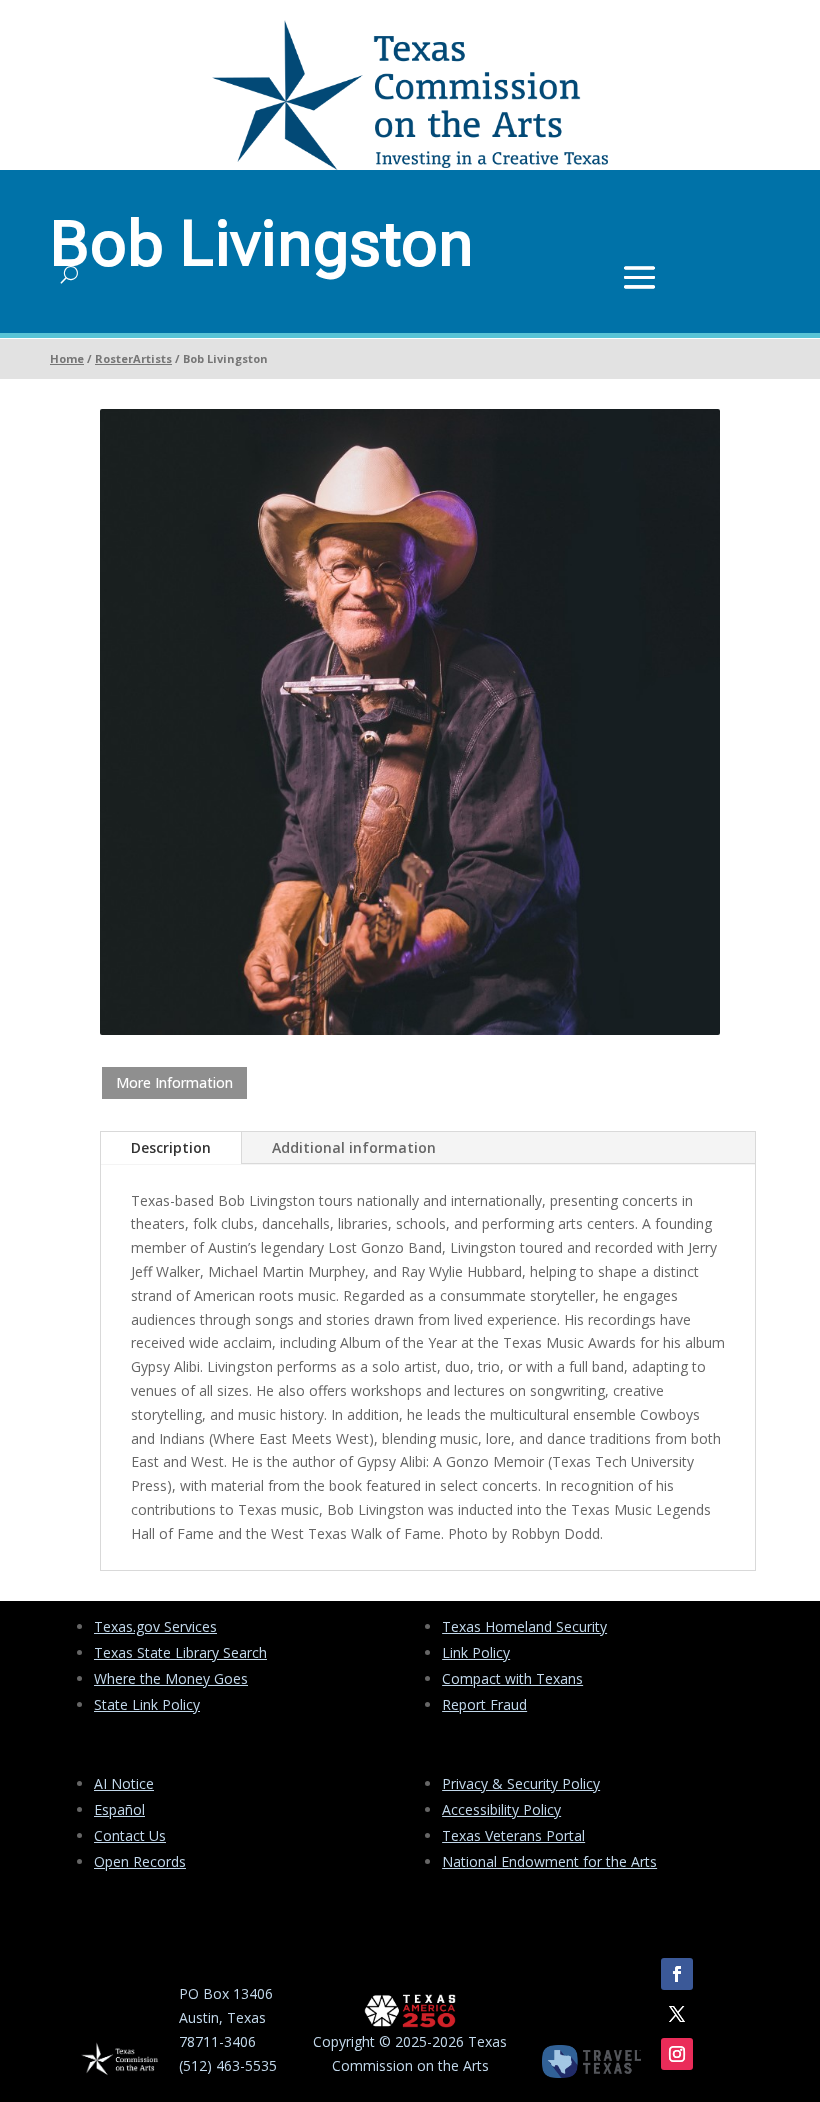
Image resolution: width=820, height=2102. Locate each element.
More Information (174, 1082)
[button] (639, 275)
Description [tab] (171, 1147)
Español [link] (119, 1809)
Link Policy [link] (476, 1652)
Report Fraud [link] (484, 1704)
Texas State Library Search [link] (180, 1652)
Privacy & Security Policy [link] (521, 1783)
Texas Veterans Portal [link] (513, 1835)
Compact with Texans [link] (512, 1678)
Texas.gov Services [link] (155, 1626)
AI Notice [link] (124, 1783)
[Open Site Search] (69, 275)
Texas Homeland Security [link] (524, 1626)
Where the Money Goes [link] (171, 1678)
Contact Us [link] (130, 1835)
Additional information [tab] (354, 1147)
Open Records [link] (140, 1861)
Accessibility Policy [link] (501, 1809)
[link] (410, 164)
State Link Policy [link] (147, 1704)
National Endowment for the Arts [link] (549, 1861)
